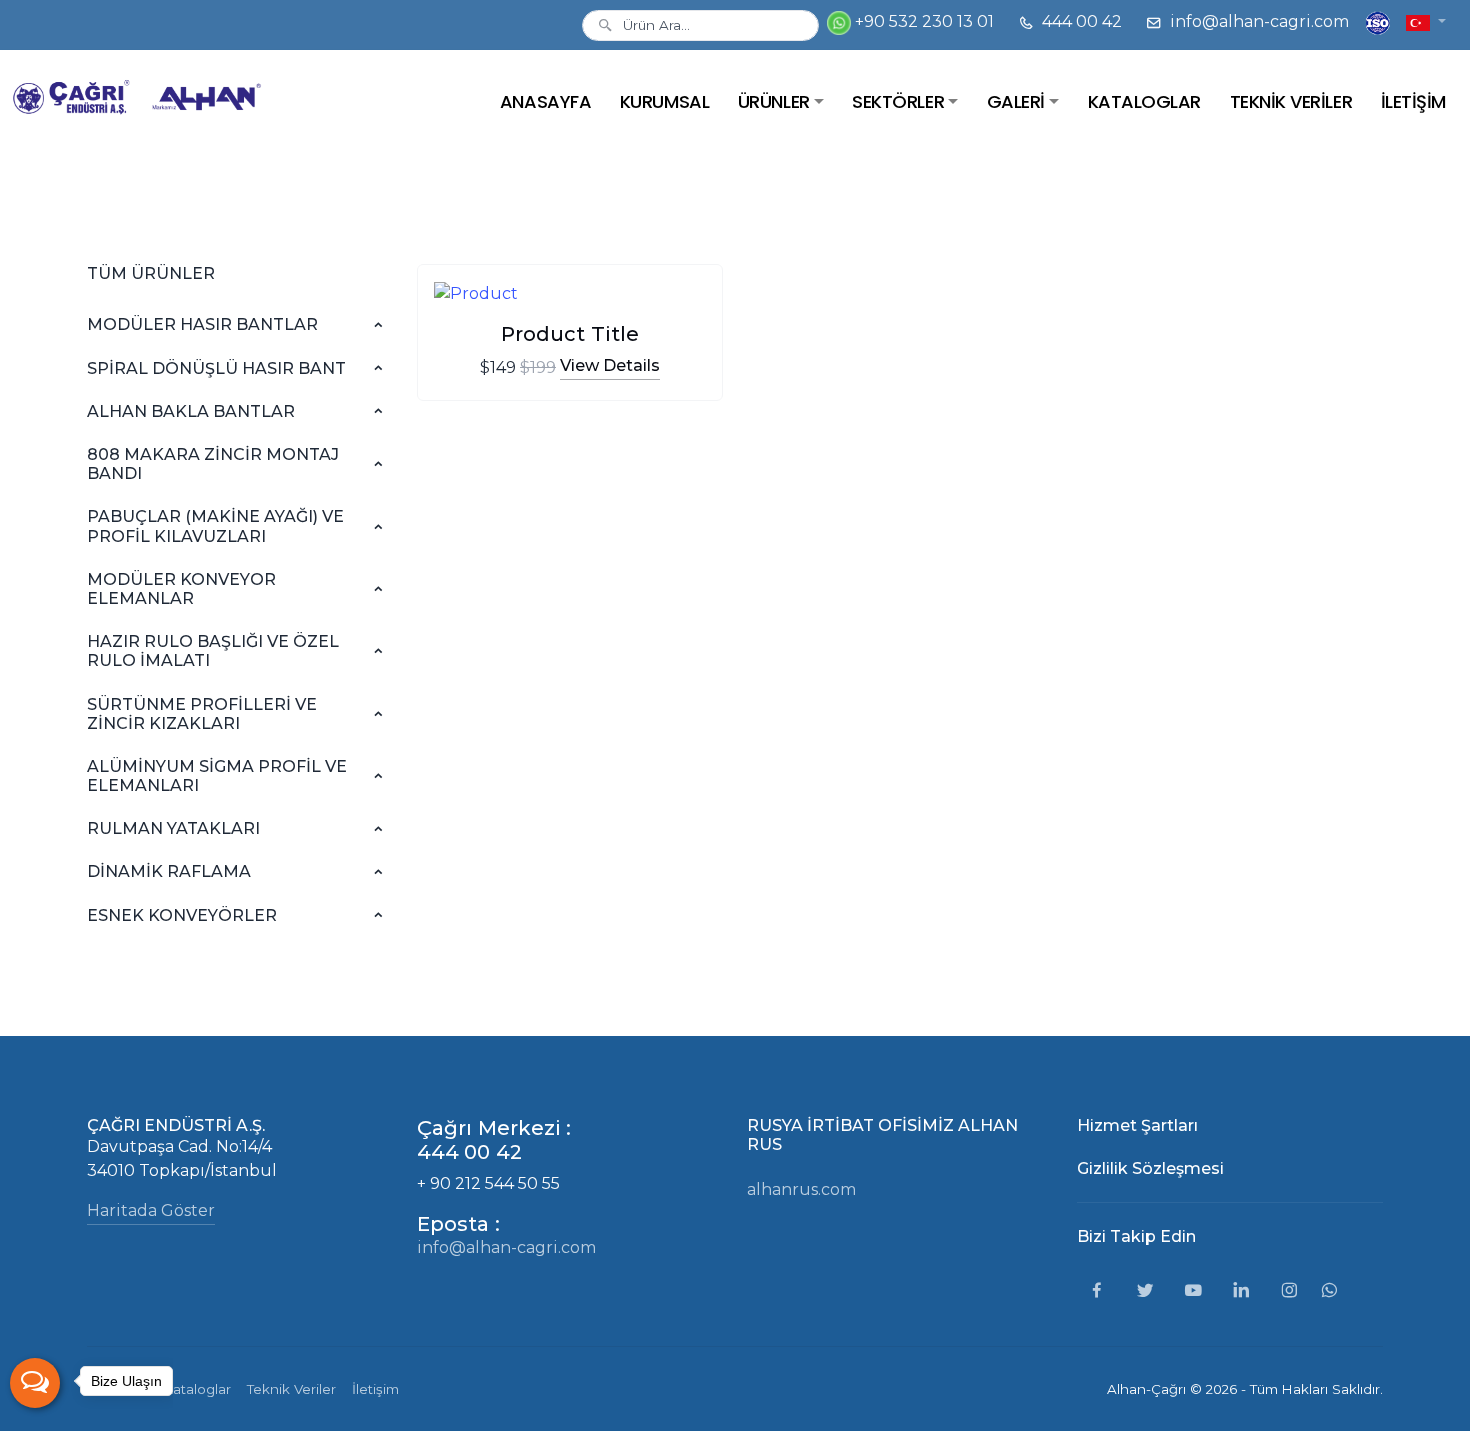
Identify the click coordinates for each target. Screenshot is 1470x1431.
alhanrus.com (801, 1189)
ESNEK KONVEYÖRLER (182, 915)
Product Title (570, 334)
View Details (610, 365)
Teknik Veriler (291, 1389)
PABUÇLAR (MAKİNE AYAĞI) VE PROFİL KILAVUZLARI (215, 526)
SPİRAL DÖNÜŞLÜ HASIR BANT (216, 368)
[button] (1426, 21)
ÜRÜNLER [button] (774, 101)
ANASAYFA (545, 101)
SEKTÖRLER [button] (898, 101)
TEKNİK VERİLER (1291, 101)
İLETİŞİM (1413, 101)
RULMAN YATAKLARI (173, 828)
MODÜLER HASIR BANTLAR (202, 324)
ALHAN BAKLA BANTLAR (191, 411)
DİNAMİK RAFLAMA (169, 871)
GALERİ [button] (1016, 101)
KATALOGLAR (1144, 101)
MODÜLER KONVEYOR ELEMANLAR (181, 589)
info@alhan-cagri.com (1257, 21)
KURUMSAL (664, 101)
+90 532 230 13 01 (922, 21)
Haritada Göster (151, 1210)
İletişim (375, 1389)
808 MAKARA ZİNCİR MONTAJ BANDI (213, 464)
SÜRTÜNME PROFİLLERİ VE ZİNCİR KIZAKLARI (202, 714)
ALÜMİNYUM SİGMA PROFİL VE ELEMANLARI (217, 776)
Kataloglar (197, 1389)
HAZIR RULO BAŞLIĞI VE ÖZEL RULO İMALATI (213, 651)
